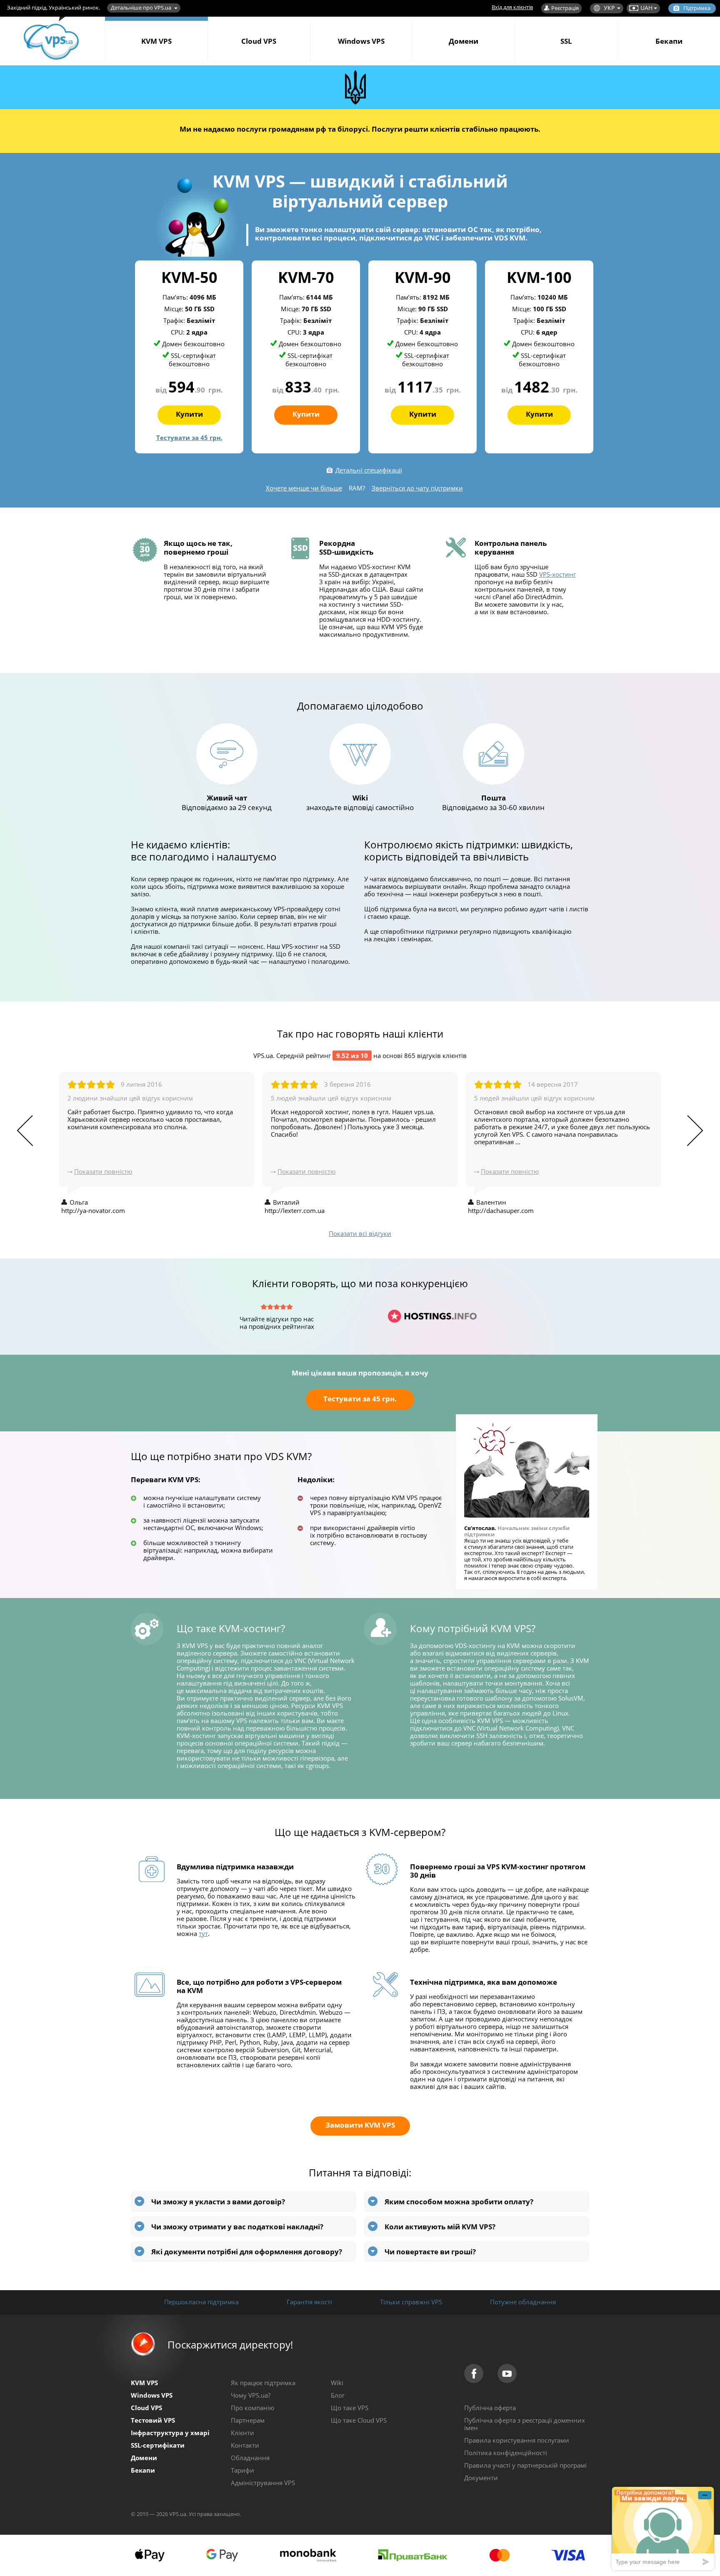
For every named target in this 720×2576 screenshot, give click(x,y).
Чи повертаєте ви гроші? (430, 2252)
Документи (481, 2478)
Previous (25, 1131)
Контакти (245, 2445)
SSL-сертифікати (158, 2445)
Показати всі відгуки (360, 1233)
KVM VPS (156, 41)
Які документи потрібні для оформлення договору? (247, 2252)
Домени (464, 41)
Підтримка (697, 8)
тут (203, 1933)
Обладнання (250, 2458)
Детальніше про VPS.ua (141, 8)
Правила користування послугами (517, 2440)
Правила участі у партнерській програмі (525, 2465)
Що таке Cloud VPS (359, 2420)
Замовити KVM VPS (360, 2125)
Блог (338, 2395)
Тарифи (242, 2470)
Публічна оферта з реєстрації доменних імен (525, 2424)
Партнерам (248, 2420)
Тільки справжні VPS (411, 2302)
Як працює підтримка (263, 2383)
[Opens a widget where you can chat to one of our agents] (663, 2528)
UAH (646, 8)
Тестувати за (189, 438)
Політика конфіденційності (506, 2453)
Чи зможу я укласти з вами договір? (218, 2202)
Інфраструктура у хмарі (170, 2433)
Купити (189, 414)
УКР (609, 8)
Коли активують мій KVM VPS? (440, 2227)
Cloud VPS (259, 41)
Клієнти (242, 2433)
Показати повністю (103, 1171)
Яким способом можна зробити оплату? (459, 2202)
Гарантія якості (309, 2302)
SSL (566, 41)
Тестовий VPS (153, 2420)
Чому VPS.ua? (251, 2395)
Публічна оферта (490, 2408)
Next (695, 1131)
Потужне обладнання (523, 2302)
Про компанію (252, 2408)
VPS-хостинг (557, 574)
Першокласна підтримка (201, 2302)
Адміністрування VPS (263, 2483)
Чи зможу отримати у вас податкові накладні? (237, 2227)
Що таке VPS (350, 2408)
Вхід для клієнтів (512, 7)
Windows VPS (361, 41)
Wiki (337, 2383)
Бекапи (669, 41)
